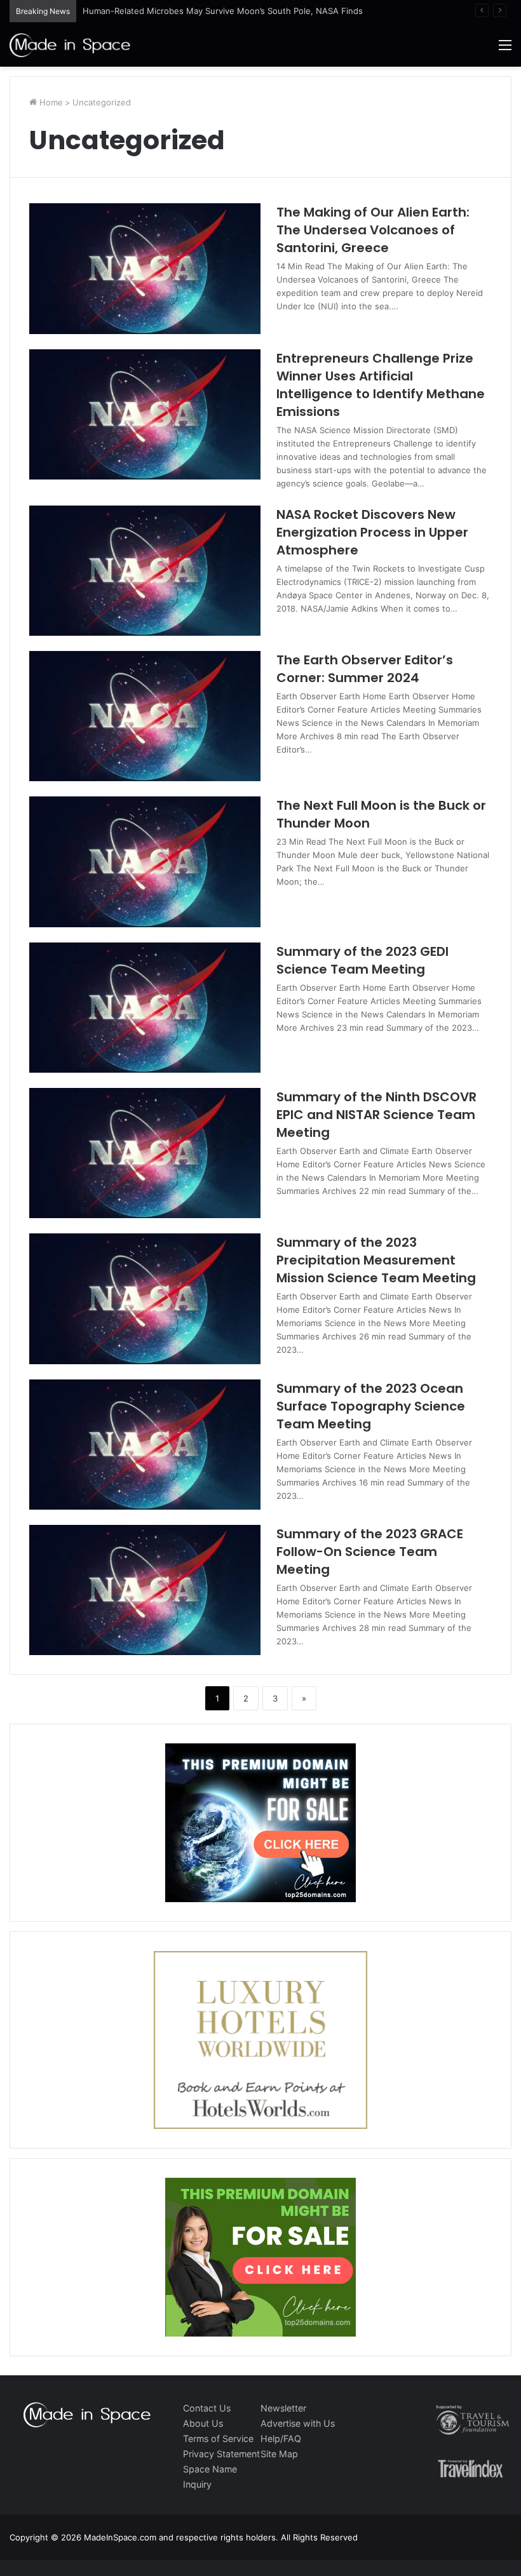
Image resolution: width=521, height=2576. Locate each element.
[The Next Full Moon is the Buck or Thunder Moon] (145, 862)
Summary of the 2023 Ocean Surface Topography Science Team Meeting (371, 1406)
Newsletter (283, 2408)
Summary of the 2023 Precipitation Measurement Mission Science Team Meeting (376, 1260)
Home (50, 102)
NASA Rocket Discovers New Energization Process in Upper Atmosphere (372, 532)
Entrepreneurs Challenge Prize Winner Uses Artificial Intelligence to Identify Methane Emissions (381, 385)
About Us (203, 2423)
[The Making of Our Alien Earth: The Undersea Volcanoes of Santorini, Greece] (145, 268)
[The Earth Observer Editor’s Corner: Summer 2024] (145, 716)
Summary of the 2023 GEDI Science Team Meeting (362, 960)
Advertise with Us (298, 2423)
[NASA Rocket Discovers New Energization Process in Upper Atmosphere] (145, 571)
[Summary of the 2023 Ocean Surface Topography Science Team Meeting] (145, 1445)
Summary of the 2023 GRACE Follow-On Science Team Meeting (370, 1552)
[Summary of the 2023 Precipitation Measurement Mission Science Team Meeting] (145, 1298)
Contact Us (207, 2408)
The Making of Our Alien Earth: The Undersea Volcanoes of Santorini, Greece (373, 230)
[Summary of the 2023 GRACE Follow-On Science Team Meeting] (145, 1590)
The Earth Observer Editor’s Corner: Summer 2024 (365, 669)
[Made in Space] (70, 45)
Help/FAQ (281, 2438)
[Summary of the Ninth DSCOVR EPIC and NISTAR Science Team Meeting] (145, 1153)
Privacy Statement (221, 2454)
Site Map (279, 2454)
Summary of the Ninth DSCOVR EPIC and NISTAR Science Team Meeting (376, 1115)
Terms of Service (218, 2438)
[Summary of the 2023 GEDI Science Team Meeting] (145, 1008)
